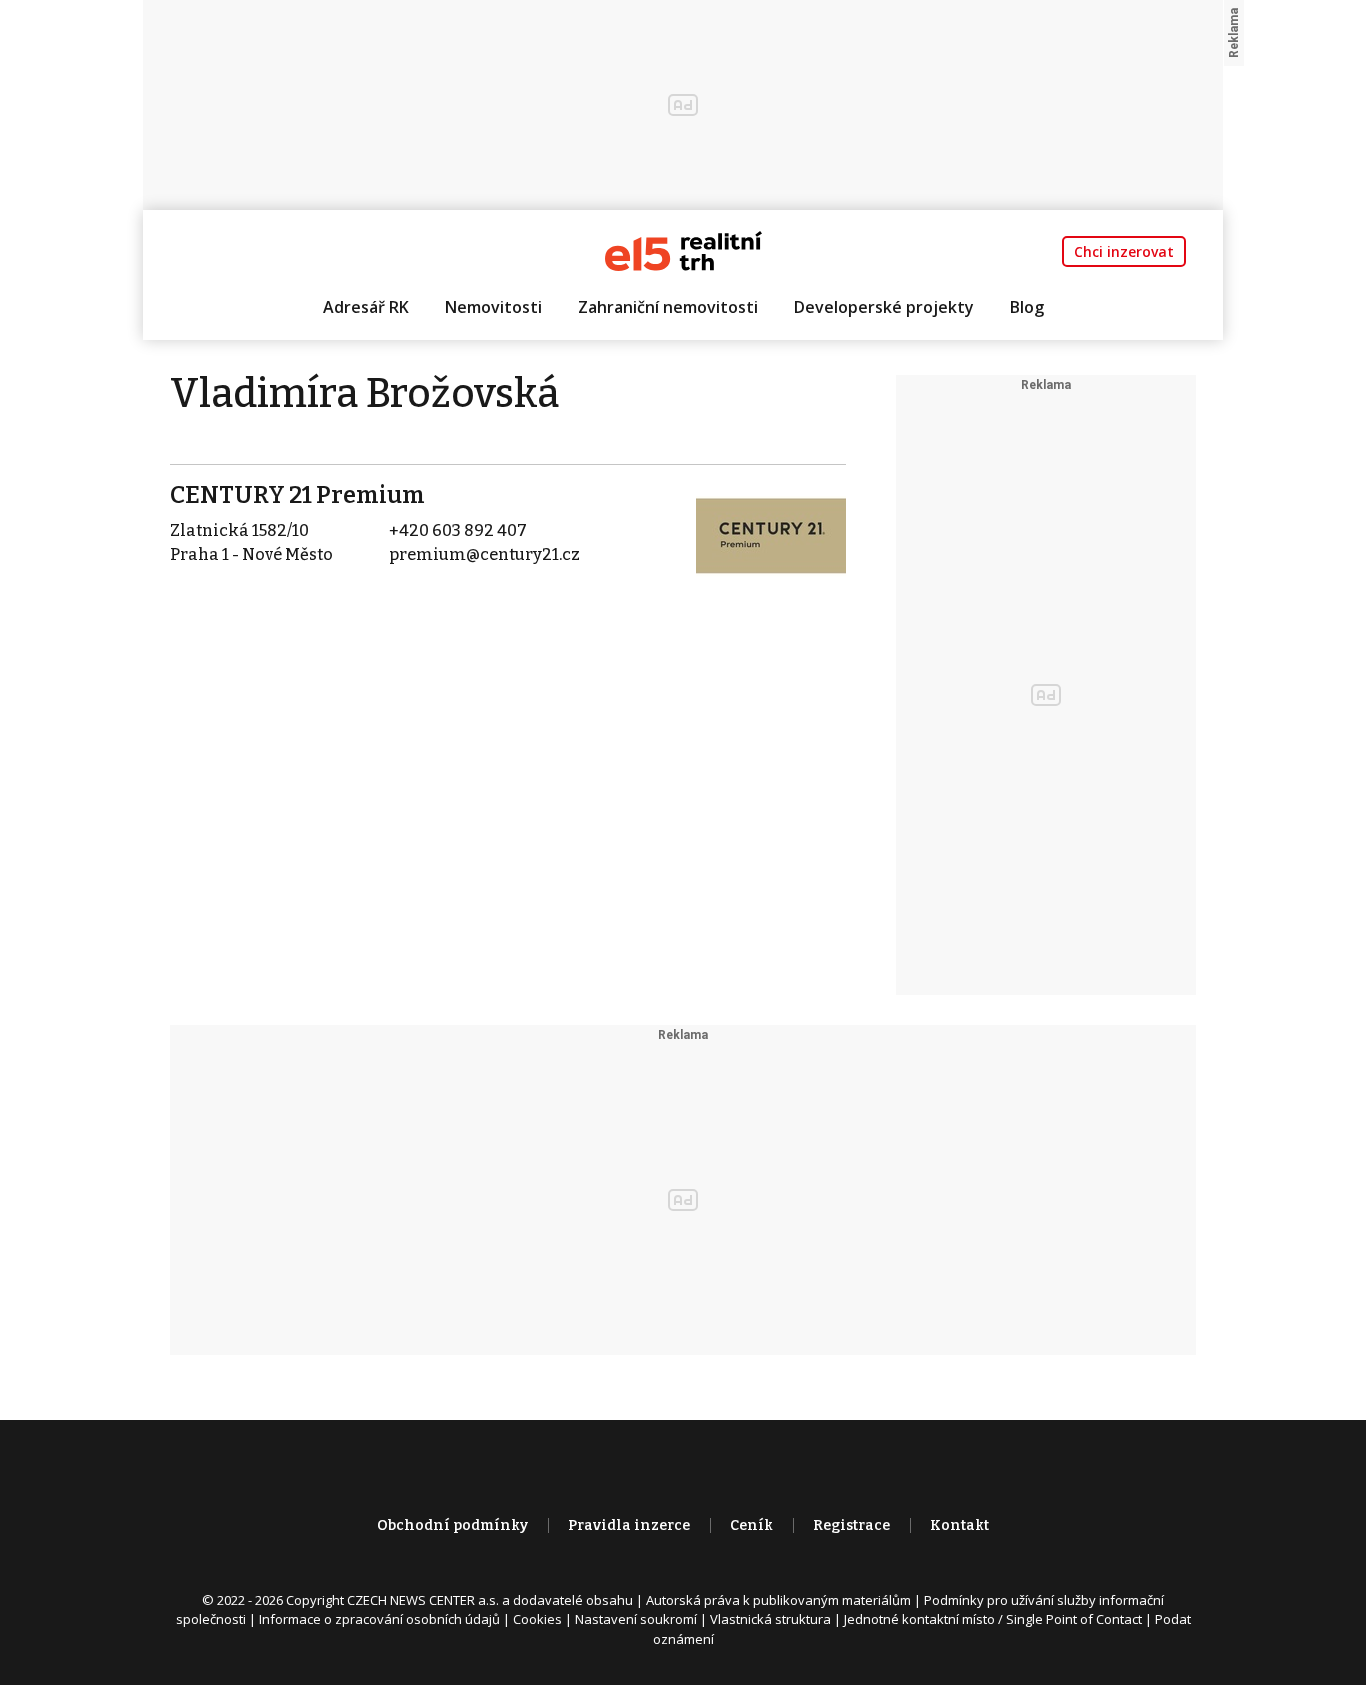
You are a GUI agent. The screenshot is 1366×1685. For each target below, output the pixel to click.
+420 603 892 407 (458, 530)
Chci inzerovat (1124, 251)
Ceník (751, 1525)
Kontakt (959, 1525)
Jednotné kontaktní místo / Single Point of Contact (993, 1619)
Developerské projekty (884, 307)
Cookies (537, 1619)
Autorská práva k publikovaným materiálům (778, 1600)
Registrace (851, 1525)
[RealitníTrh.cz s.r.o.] (683, 249)
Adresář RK (366, 307)
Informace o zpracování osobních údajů (379, 1619)
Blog (1027, 307)
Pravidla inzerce (629, 1525)
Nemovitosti (493, 307)
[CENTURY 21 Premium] (771, 534)
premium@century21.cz (484, 554)
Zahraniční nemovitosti (668, 307)
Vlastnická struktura (770, 1619)
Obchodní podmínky (452, 1525)
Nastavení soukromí (636, 1619)
